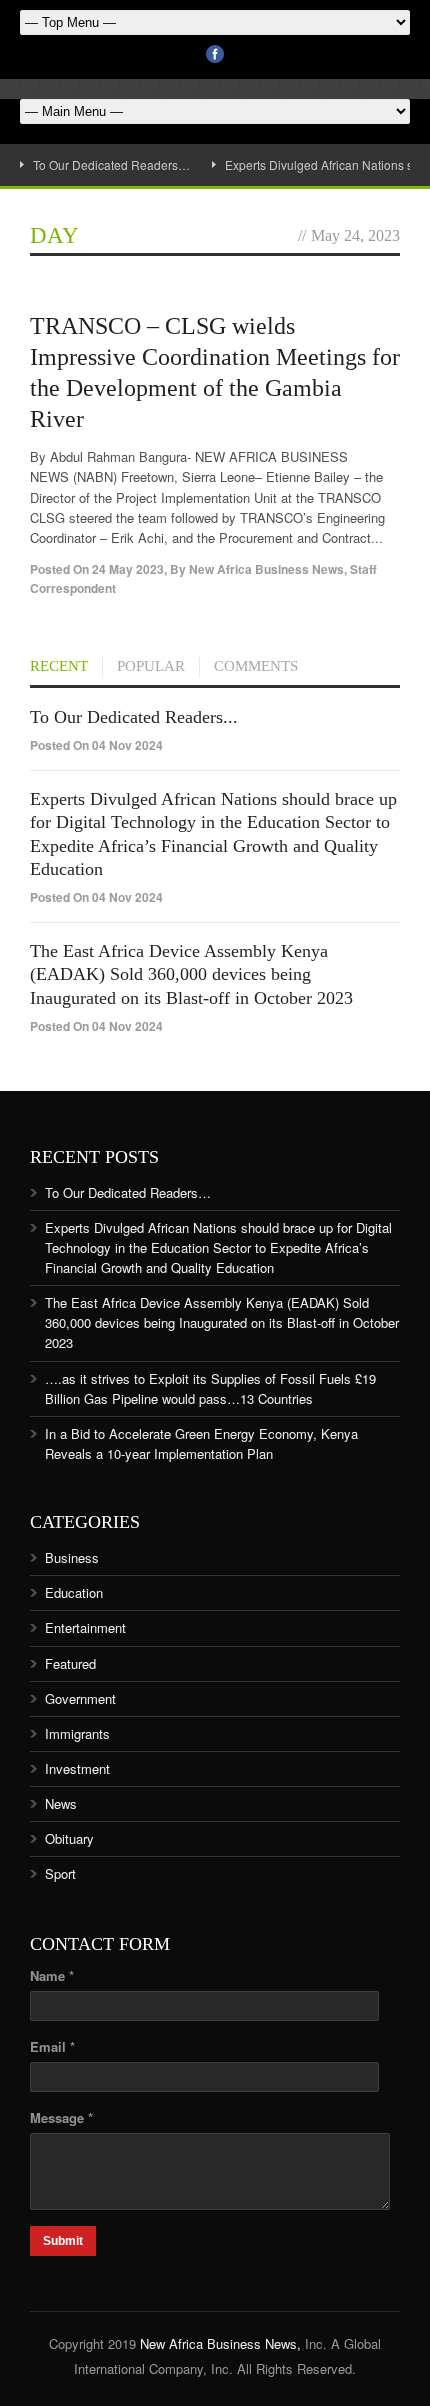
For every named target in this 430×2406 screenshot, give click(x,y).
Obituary (69, 1838)
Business (72, 1557)
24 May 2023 (128, 569)
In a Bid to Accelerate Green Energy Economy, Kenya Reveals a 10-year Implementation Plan (201, 1443)
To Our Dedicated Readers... (134, 717)
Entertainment (85, 1627)
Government (80, 1698)
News (61, 1803)
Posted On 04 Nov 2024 (96, 745)
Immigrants (77, 1733)
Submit (63, 2241)
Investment (77, 1768)
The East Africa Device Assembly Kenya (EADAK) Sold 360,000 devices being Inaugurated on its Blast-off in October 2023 (191, 974)
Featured (70, 1663)
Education (74, 1592)
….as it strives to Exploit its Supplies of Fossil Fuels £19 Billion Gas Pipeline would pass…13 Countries (210, 1388)
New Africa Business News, (220, 2343)
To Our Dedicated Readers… (111, 164)
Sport (60, 1873)
